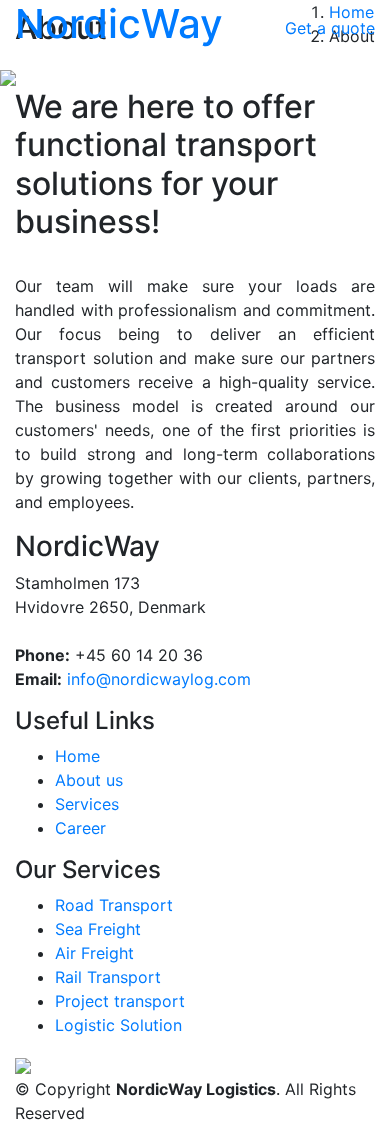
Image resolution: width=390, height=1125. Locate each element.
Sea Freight (98, 929)
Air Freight (94, 953)
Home (77, 756)
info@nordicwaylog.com (159, 679)
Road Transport (114, 905)
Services (87, 804)
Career (80, 828)
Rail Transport (108, 977)
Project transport (120, 1001)
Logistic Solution (118, 1025)
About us (89, 780)
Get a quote (330, 28)
